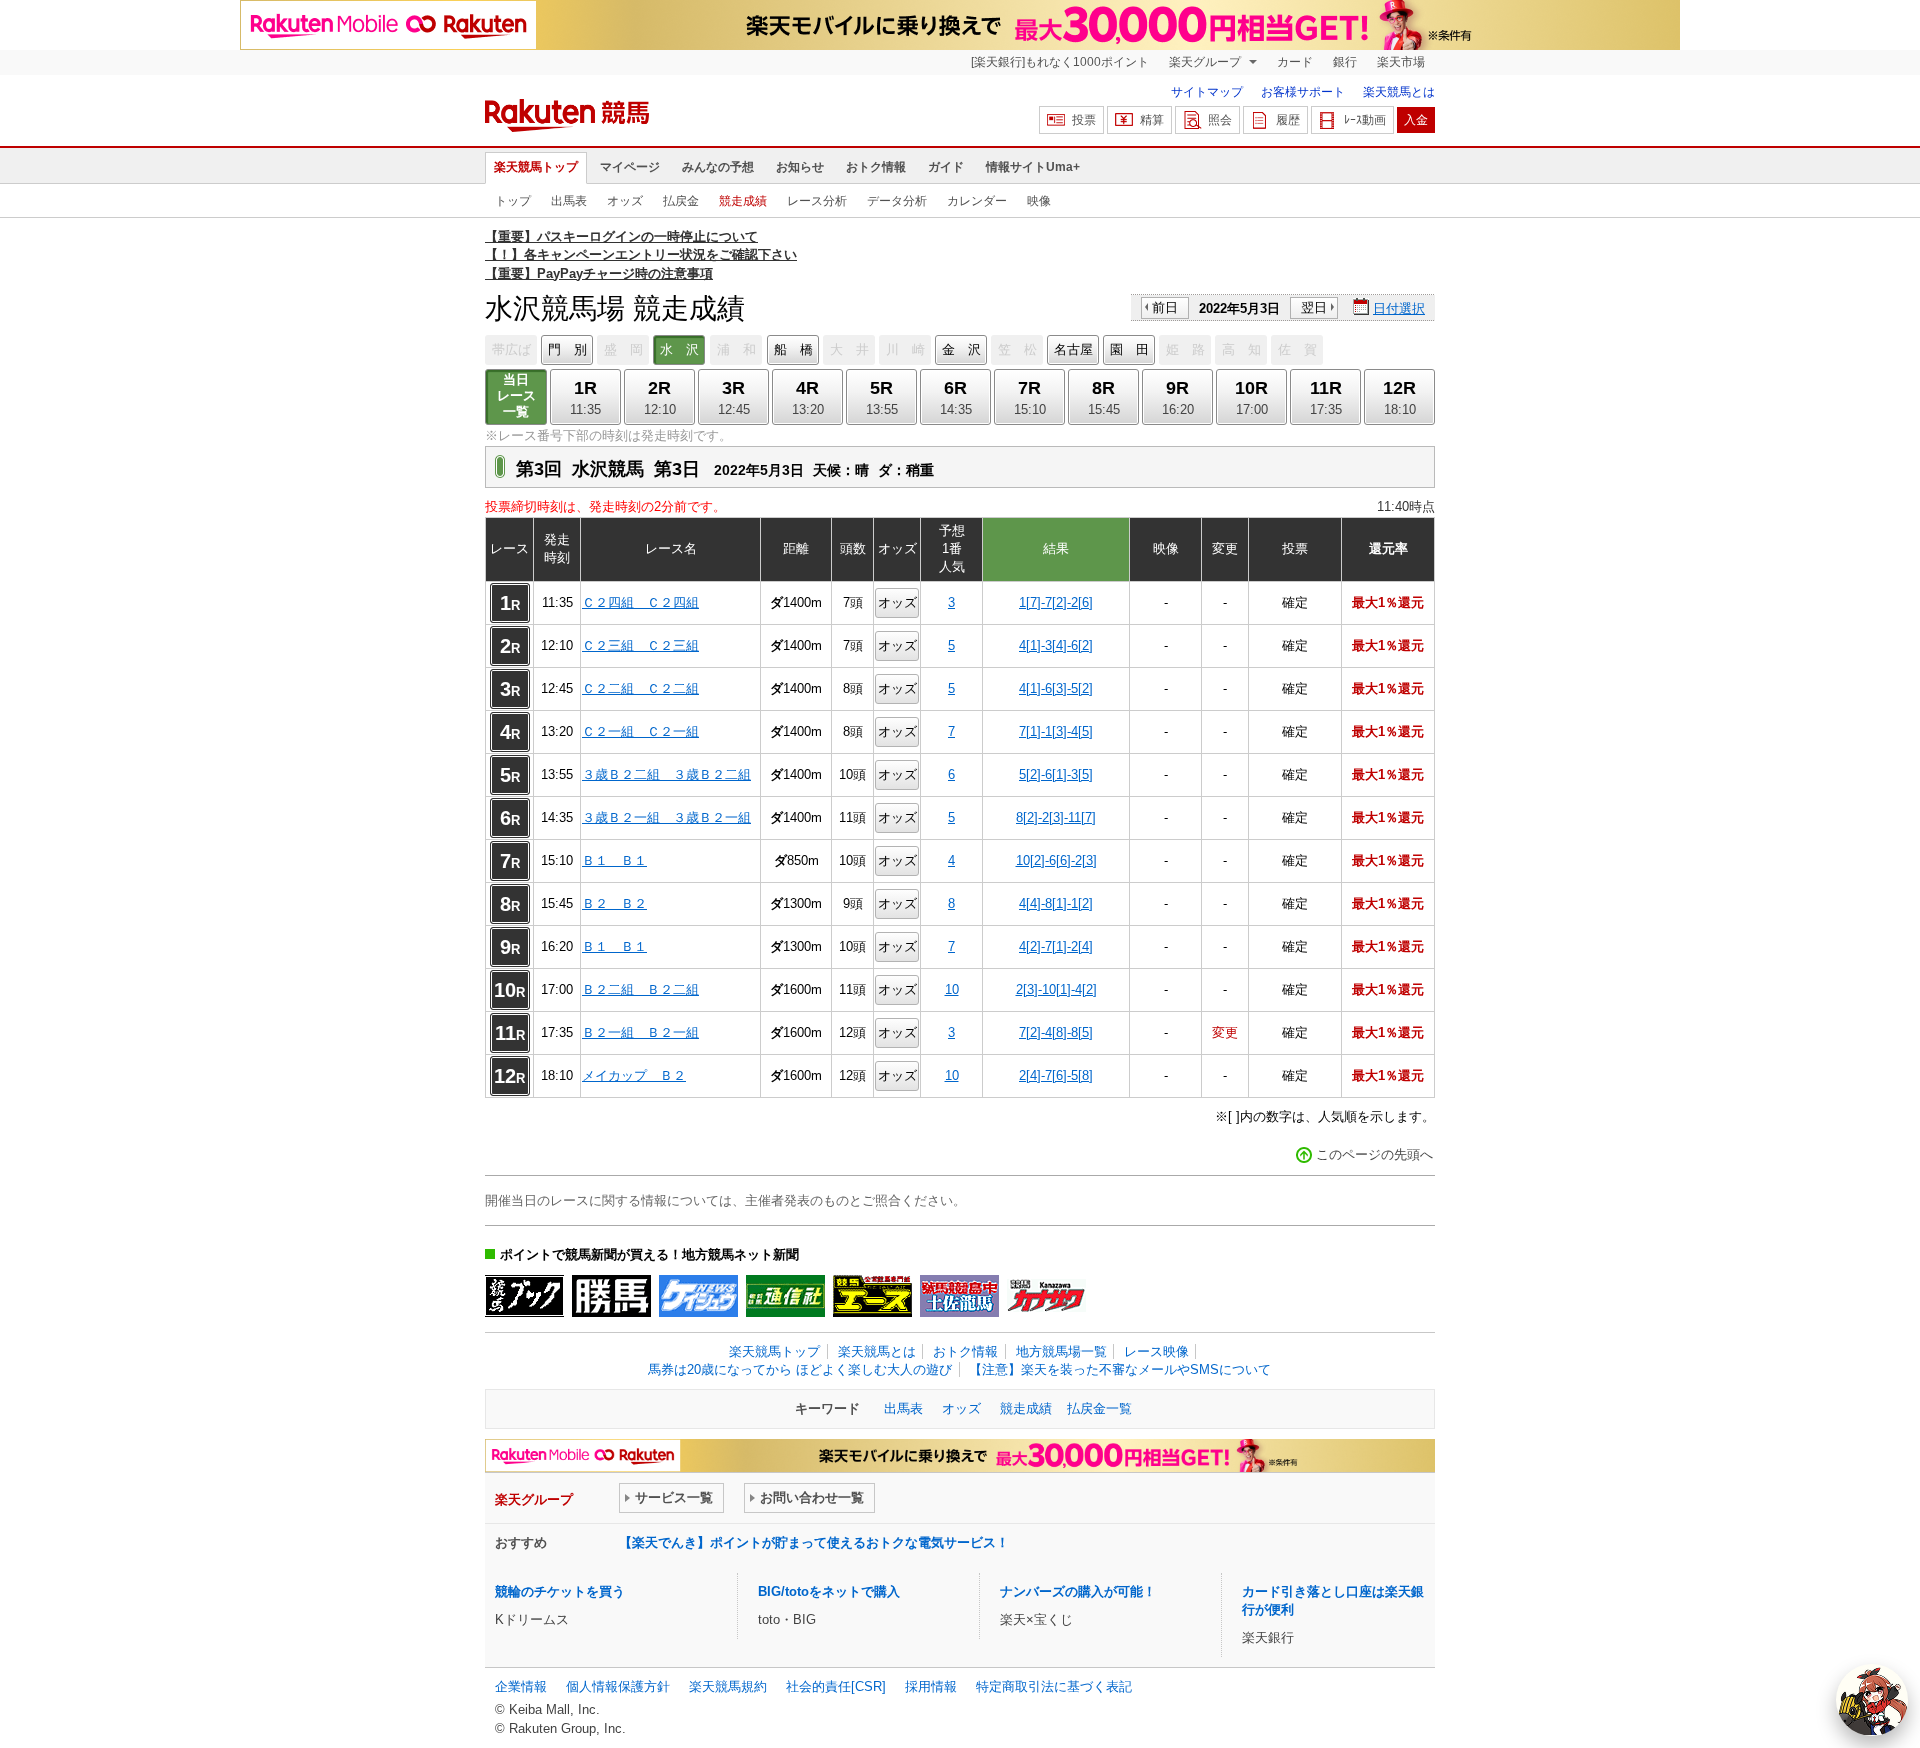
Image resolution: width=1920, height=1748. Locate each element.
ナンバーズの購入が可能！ (1078, 1591)
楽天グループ (1206, 62)
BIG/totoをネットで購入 (829, 1591)
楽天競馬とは (1399, 92)
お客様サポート (1303, 92)
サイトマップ (1207, 92)
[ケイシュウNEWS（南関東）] (698, 1296)
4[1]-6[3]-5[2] (1056, 688)
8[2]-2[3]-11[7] (1056, 817)
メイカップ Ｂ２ (634, 1075)
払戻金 (681, 201)
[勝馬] (611, 1296)
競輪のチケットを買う (560, 1591)
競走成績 (743, 201)
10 (952, 989)
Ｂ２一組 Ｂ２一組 (640, 1032)
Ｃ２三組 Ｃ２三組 (640, 645)
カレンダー (977, 201)
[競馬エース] (872, 1296)
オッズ (625, 201)
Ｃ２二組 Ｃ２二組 (640, 688)
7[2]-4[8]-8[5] (1056, 1032)
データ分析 (897, 201)
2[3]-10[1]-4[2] (1056, 989)
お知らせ (800, 167)
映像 (1039, 201)
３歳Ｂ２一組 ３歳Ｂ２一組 (666, 817)
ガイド (946, 167)
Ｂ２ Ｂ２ (614, 903)
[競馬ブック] (524, 1296)
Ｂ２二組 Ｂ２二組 (640, 989)
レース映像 (1156, 1351)
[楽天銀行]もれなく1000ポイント (1060, 62)
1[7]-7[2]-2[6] (1056, 602)
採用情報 (931, 1686)
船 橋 (793, 349)
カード (1295, 62)
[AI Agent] (1872, 1700)
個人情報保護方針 (618, 1686)
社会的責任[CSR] (836, 1686)
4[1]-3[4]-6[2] (1056, 645)
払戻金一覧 (1099, 1408)
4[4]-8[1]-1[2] (1056, 903)
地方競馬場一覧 (1061, 1351)
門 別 (567, 349)
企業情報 (521, 1686)
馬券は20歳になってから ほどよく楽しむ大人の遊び (800, 1369)
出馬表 (569, 201)
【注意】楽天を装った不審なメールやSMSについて (1120, 1369)
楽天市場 (1401, 62)
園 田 (1129, 349)
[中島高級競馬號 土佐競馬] (959, 1296)
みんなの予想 (718, 167)
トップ (513, 201)
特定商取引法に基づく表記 (1054, 1686)
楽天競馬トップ (536, 167)
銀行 (1345, 62)
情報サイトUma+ (1033, 167)
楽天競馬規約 (728, 1686)
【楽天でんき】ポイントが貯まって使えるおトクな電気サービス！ (814, 1542)
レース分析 (817, 201)
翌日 (1314, 307)
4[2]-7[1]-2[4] (1056, 946)
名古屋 (1073, 349)
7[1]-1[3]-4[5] (1056, 731)
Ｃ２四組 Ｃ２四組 (640, 602)
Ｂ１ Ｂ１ (614, 860)
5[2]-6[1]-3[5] (1056, 774)
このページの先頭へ (1374, 1154)
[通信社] (785, 1296)
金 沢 (961, 349)
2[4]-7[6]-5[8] (1056, 1075)
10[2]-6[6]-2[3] (1056, 860)
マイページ (630, 167)
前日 (1165, 307)
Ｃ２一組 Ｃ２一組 (640, 731)
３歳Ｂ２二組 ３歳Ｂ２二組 (666, 774)
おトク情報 (876, 167)
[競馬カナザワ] (1046, 1296)
